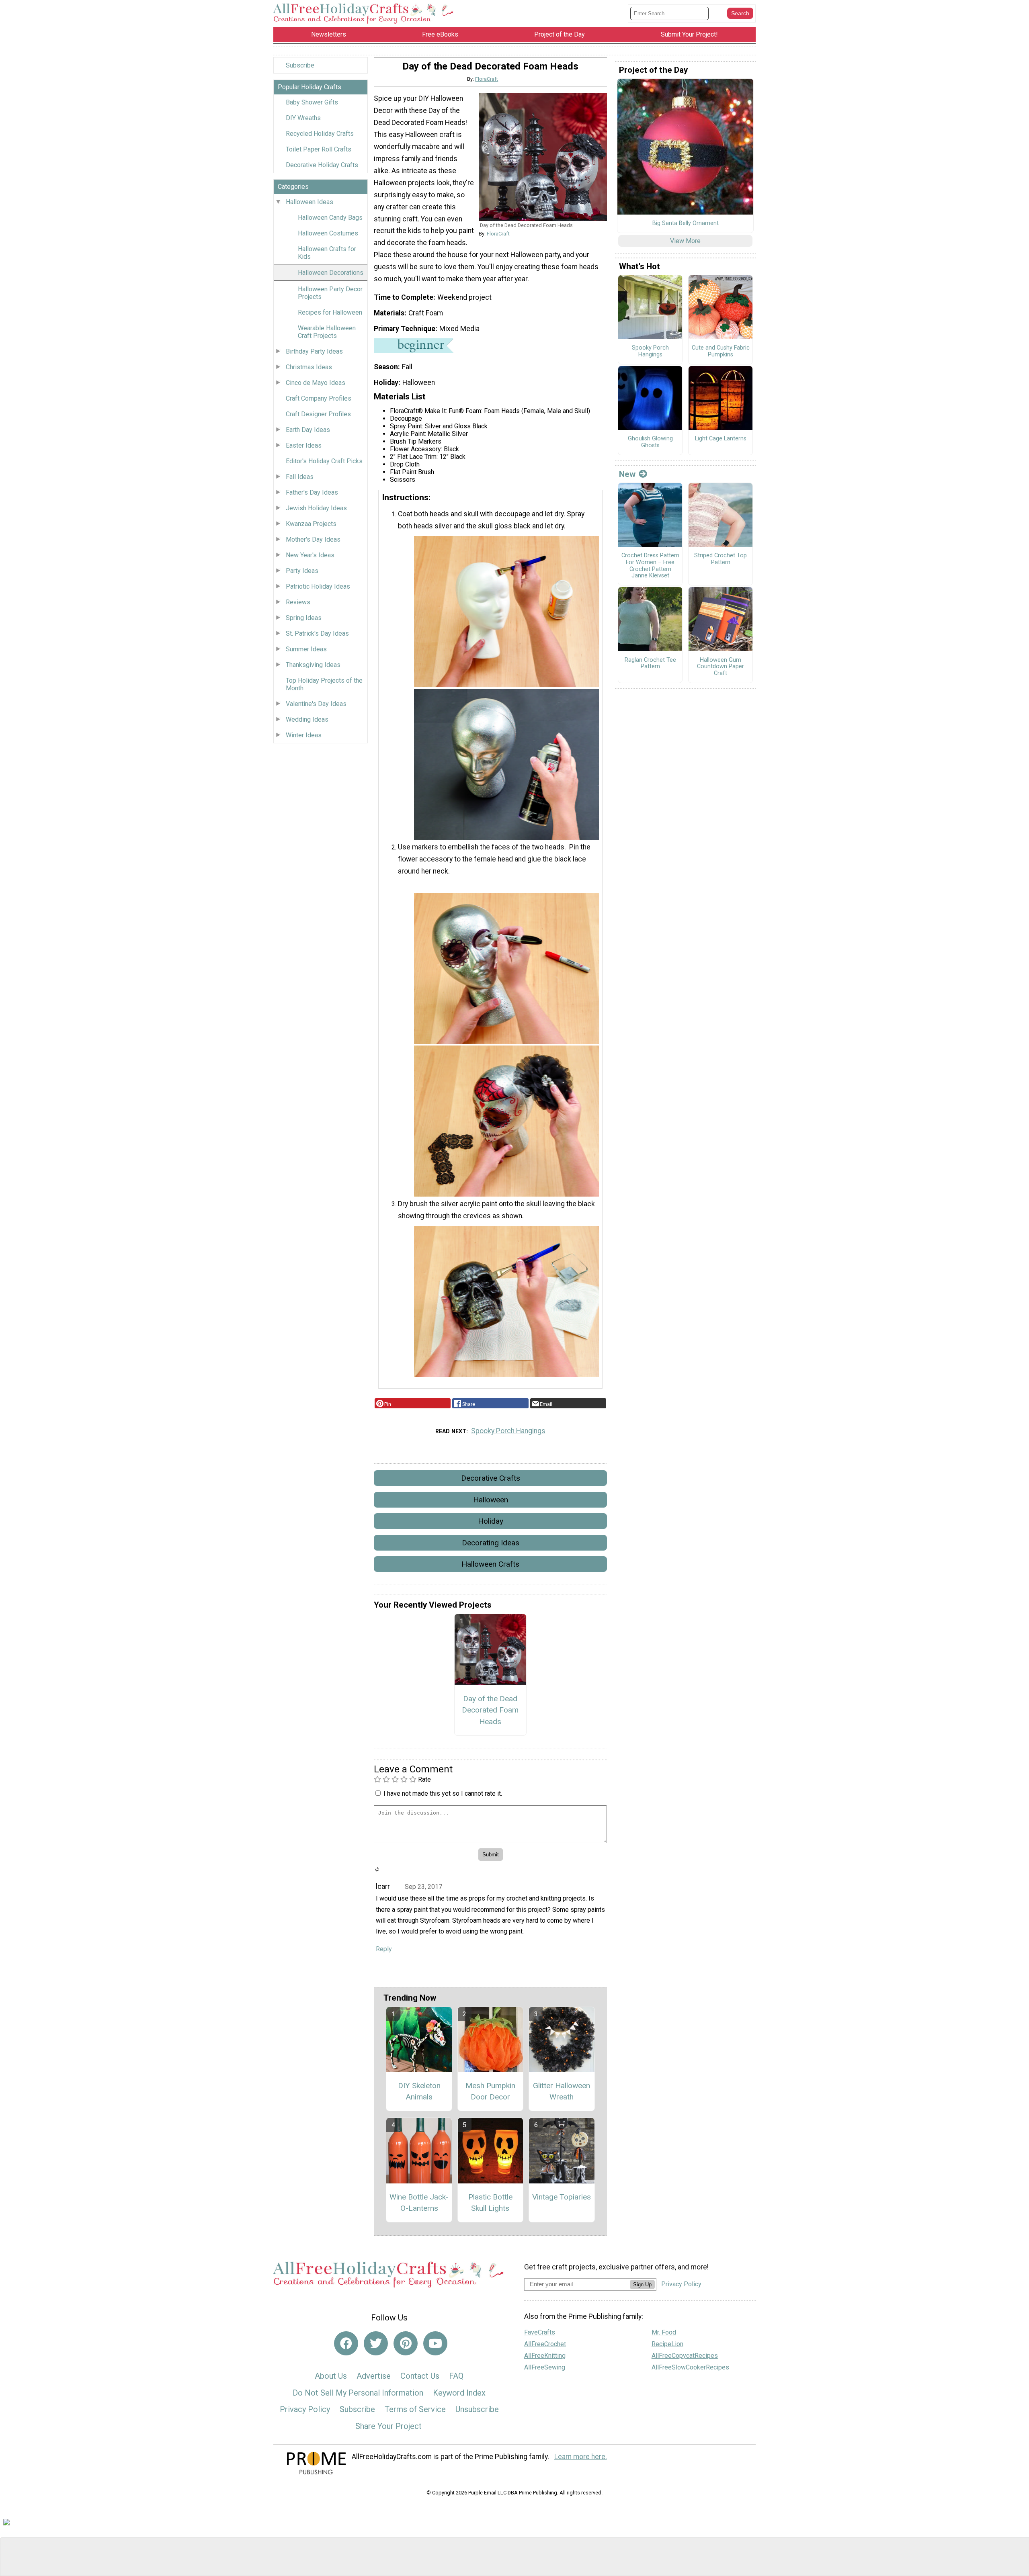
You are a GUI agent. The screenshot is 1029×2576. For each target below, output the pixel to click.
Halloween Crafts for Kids (327, 253)
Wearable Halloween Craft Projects (327, 332)
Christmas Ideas (309, 367)
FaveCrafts (540, 2332)
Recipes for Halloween (330, 312)
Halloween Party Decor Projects (330, 293)
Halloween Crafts (490, 1564)
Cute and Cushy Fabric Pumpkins (721, 351)
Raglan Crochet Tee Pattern (650, 664)
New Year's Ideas (310, 555)
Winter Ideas (304, 735)
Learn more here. (581, 2457)
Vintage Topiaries (562, 2197)
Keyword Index (459, 2393)
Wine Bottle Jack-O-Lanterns (419, 2203)
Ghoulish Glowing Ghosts (650, 442)
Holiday (491, 1521)
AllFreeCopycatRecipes (685, 2356)
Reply (384, 1949)
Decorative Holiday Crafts (322, 165)
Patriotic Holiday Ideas (318, 586)
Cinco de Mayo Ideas (316, 383)
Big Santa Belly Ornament (686, 223)
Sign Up (642, 2284)
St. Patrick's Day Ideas (317, 633)
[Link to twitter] (376, 2343)
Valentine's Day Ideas (316, 704)
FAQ (456, 2376)
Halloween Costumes (328, 233)
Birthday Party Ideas (314, 351)
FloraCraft (487, 79)
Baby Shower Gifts (312, 102)
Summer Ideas (306, 649)
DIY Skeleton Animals (419, 2091)
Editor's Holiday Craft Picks (324, 461)
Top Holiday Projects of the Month (324, 684)
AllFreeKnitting (545, 2356)
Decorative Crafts (491, 1478)
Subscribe (300, 65)
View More (685, 241)
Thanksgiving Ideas (313, 665)
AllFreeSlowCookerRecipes (690, 2367)
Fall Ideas (300, 477)
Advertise (374, 2376)
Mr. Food (664, 2332)
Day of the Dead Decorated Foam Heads (490, 1710)
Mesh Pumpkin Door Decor (490, 2091)
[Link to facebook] (346, 2343)
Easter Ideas (304, 445)
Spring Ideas (304, 618)
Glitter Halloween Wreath (562, 2091)
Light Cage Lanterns (721, 439)
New (627, 474)
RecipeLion (667, 2344)
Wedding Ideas (307, 719)
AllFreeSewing (545, 2367)
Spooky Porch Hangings (508, 1431)
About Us (331, 2376)
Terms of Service (415, 2409)
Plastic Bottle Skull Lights (490, 2203)
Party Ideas (302, 571)
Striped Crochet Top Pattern (721, 559)
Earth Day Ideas (308, 430)
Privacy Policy (305, 2409)
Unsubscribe (477, 2409)
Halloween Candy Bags (330, 218)
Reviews (298, 602)
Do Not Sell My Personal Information (358, 2393)
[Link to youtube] (435, 2343)
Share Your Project (388, 2426)
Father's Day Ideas (312, 492)
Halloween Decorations (331, 273)
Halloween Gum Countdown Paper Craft (721, 667)
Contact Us (420, 2376)
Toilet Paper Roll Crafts (319, 149)
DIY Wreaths (303, 118)
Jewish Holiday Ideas (316, 508)
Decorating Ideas (491, 1543)
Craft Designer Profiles (318, 414)
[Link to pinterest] (406, 2343)
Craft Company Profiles (319, 398)
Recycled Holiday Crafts (320, 134)
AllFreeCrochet (545, 2344)
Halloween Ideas (310, 202)
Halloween (491, 1500)
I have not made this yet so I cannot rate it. (443, 1793)
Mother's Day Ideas (313, 539)
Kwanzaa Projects (311, 524)
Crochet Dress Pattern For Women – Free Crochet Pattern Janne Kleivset (650, 566)
